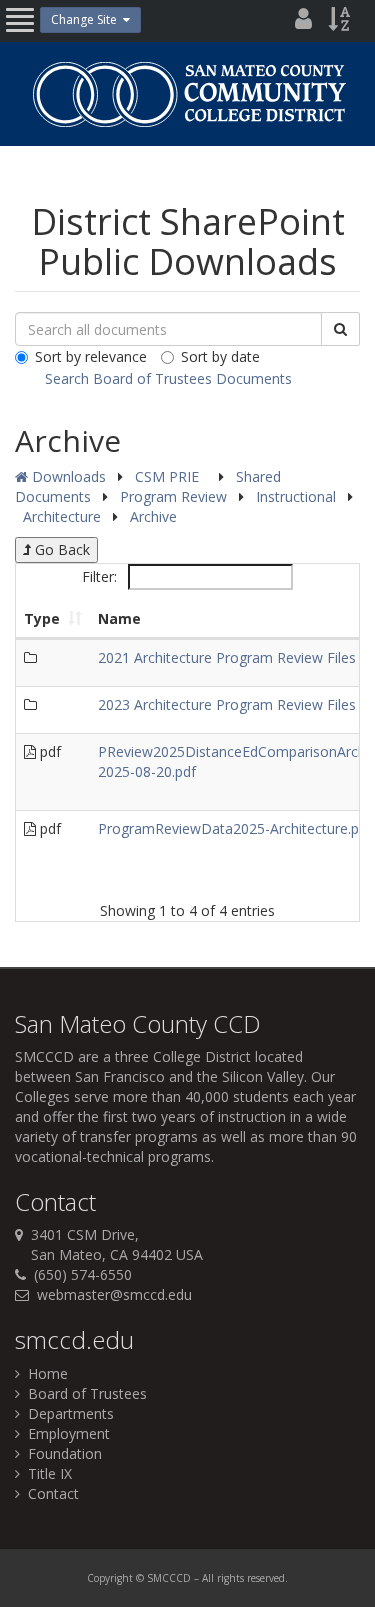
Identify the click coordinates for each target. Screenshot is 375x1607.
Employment (65, 1433)
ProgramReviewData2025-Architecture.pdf (235, 828)
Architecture (64, 516)
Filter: (101, 576)
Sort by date (220, 356)
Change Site (87, 19)
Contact (49, 1493)
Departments (67, 1413)
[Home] (188, 94)
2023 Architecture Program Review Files (227, 704)
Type (42, 618)
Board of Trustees (83, 1393)
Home (44, 1373)
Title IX (46, 1473)
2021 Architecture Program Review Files (227, 657)
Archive (153, 516)
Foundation (61, 1453)
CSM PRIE (169, 476)
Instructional (298, 496)
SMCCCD (44, 1056)
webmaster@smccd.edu (114, 1294)
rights (230, 1578)
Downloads (67, 476)
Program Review (175, 496)
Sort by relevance (91, 356)
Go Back (60, 549)
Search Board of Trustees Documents (168, 378)
